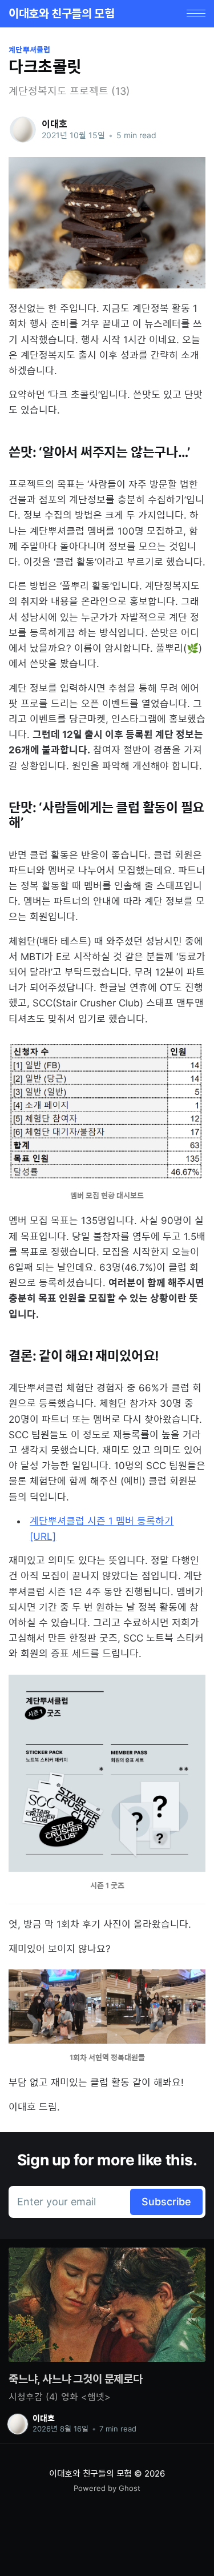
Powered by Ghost (107, 2488)
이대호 (54, 124)
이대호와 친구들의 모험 (61, 14)
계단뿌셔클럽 (30, 50)
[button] (196, 13)
